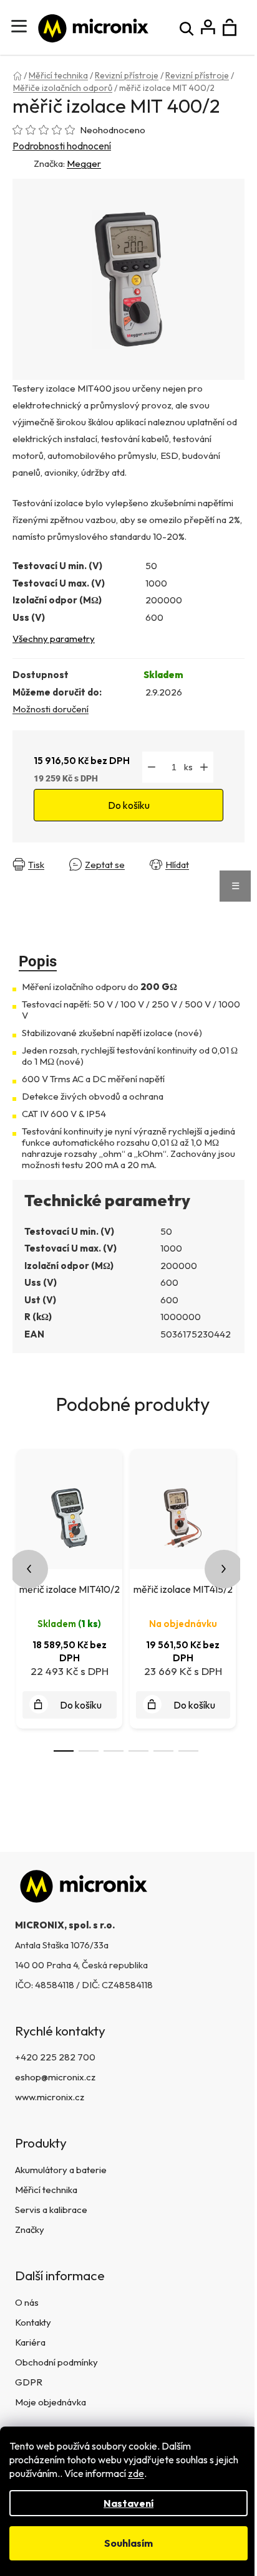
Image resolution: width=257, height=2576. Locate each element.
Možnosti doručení (51, 709)
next (224, 1569)
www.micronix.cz (50, 2097)
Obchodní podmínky (56, 2362)
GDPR (29, 2382)
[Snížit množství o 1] (152, 767)
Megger (84, 163)
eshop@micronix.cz (55, 2077)
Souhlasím (128, 2543)
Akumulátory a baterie (61, 2170)
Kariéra (30, 2342)
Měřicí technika (46, 2190)
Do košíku (129, 805)
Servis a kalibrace (51, 2210)
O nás (27, 2302)
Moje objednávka (51, 2402)
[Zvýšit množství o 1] (204, 767)
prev (29, 1569)
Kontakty (33, 2322)
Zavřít (28, 875)
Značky (30, 2229)
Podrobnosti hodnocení (62, 146)
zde (136, 2473)
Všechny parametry (54, 639)
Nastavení (128, 2503)
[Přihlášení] (208, 28)
